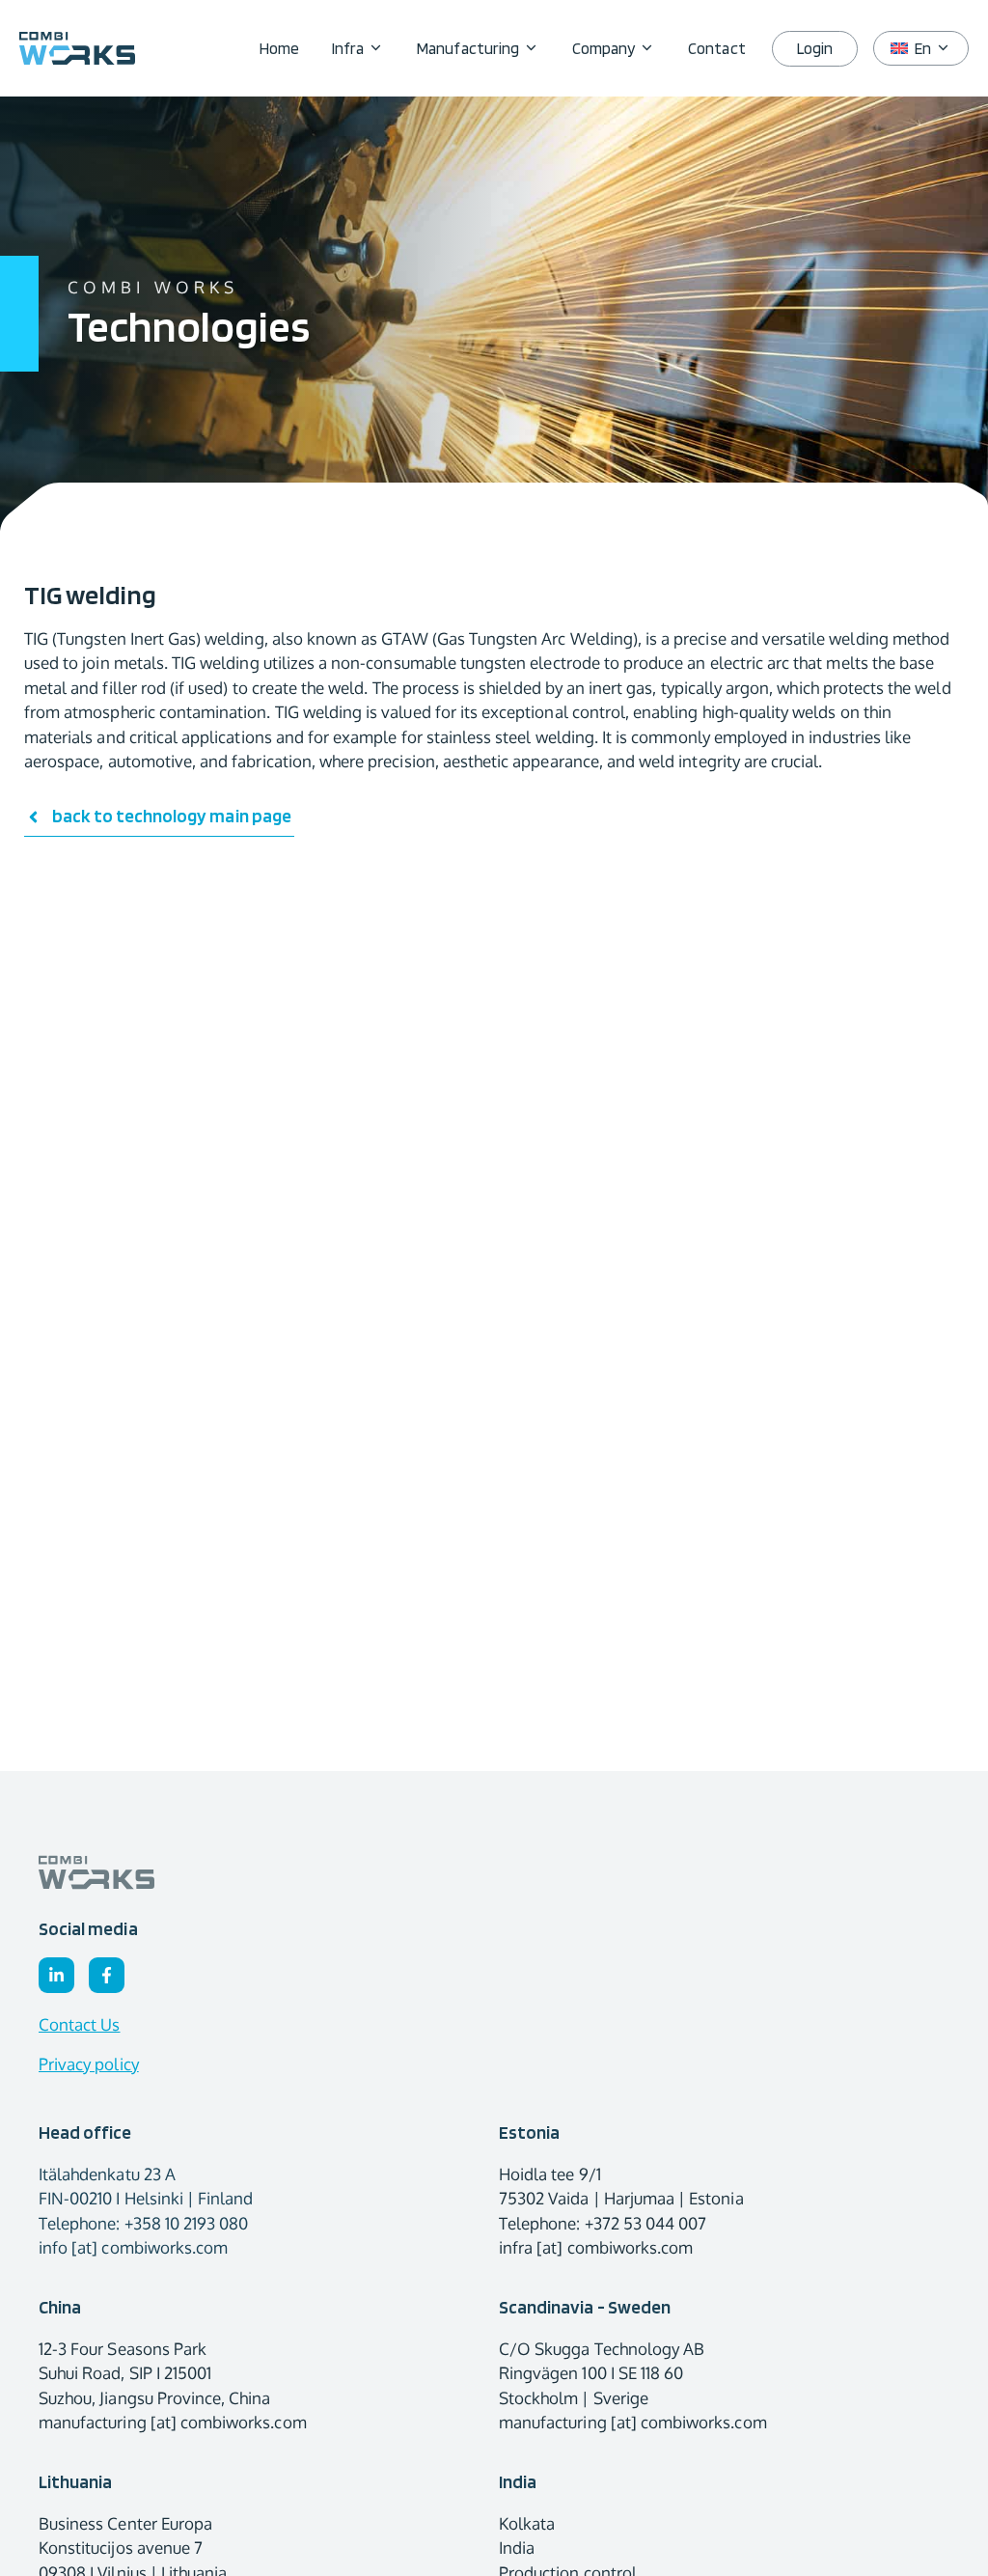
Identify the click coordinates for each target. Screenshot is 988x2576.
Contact (716, 48)
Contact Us (80, 2024)
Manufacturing (468, 48)
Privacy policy (89, 2064)
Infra (348, 48)
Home (279, 48)
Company (604, 48)
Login (815, 48)
